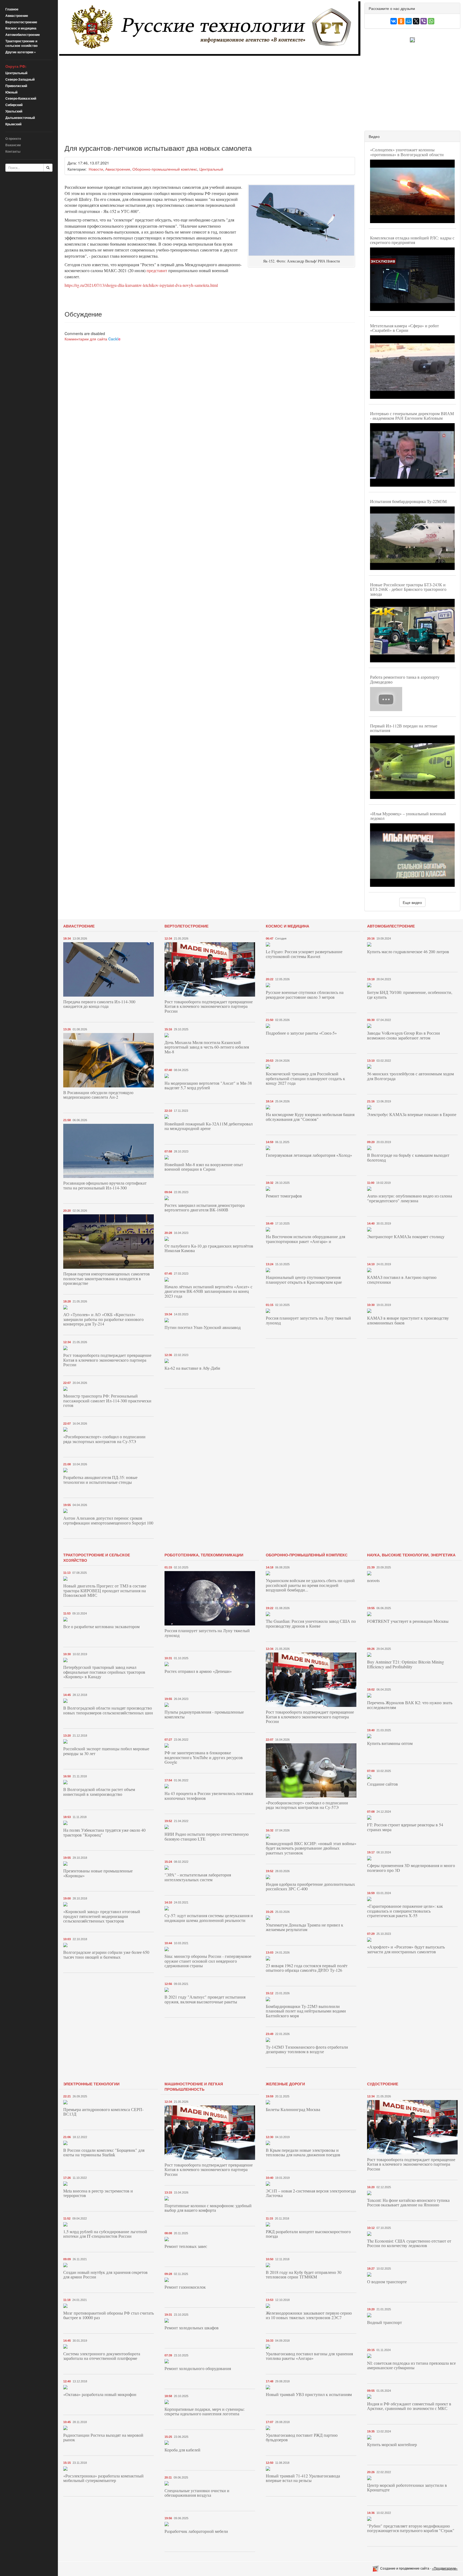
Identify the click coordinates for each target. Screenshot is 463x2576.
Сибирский (14, 105)
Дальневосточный (20, 118)
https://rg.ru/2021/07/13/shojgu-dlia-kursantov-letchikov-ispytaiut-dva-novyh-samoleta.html (141, 285)
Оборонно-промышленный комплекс (165, 169)
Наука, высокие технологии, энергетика (411, 1555)
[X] (416, 21)
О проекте (13, 138)
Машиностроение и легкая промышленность (194, 2086)
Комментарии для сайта (93, 339)
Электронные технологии (91, 2084)
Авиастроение (17, 16)
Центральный (16, 73)
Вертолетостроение (21, 22)
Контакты (13, 151)
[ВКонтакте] (394, 21)
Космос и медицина (21, 28)
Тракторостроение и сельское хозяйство (21, 43)
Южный (11, 92)
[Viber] (424, 21)
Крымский (13, 124)
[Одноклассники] (401, 21)
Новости (96, 169)
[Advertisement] (210, 96)
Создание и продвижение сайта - (419, 2568)
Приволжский (16, 86)
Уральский (14, 111)
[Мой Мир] (409, 21)
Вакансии (13, 145)
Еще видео (412, 902)
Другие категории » (21, 52)
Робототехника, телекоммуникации (204, 1555)
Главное (12, 9)
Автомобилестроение (23, 35)
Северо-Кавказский (21, 98)
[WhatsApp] (431, 21)
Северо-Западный (20, 79)
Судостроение (383, 2084)
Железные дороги (285, 2084)
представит (157, 270)
